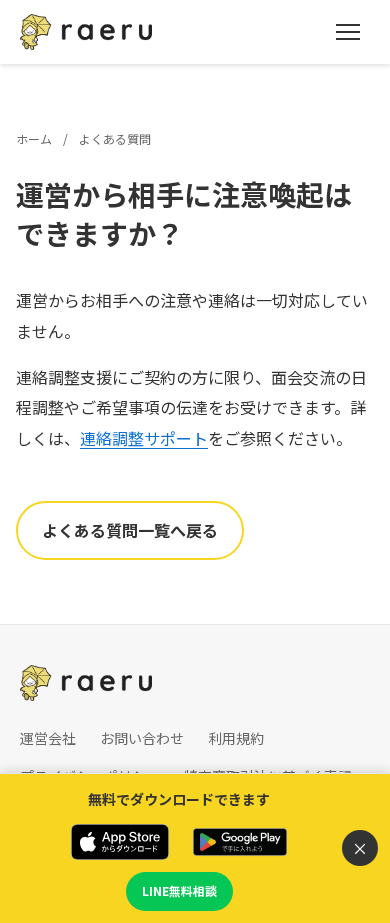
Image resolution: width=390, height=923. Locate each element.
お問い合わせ (142, 738)
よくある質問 (115, 138)
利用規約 (236, 738)
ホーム (34, 138)
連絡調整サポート (144, 438)
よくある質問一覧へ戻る (130, 530)
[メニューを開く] (348, 32)
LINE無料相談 (179, 890)
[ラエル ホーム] (86, 32)
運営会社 (48, 738)
